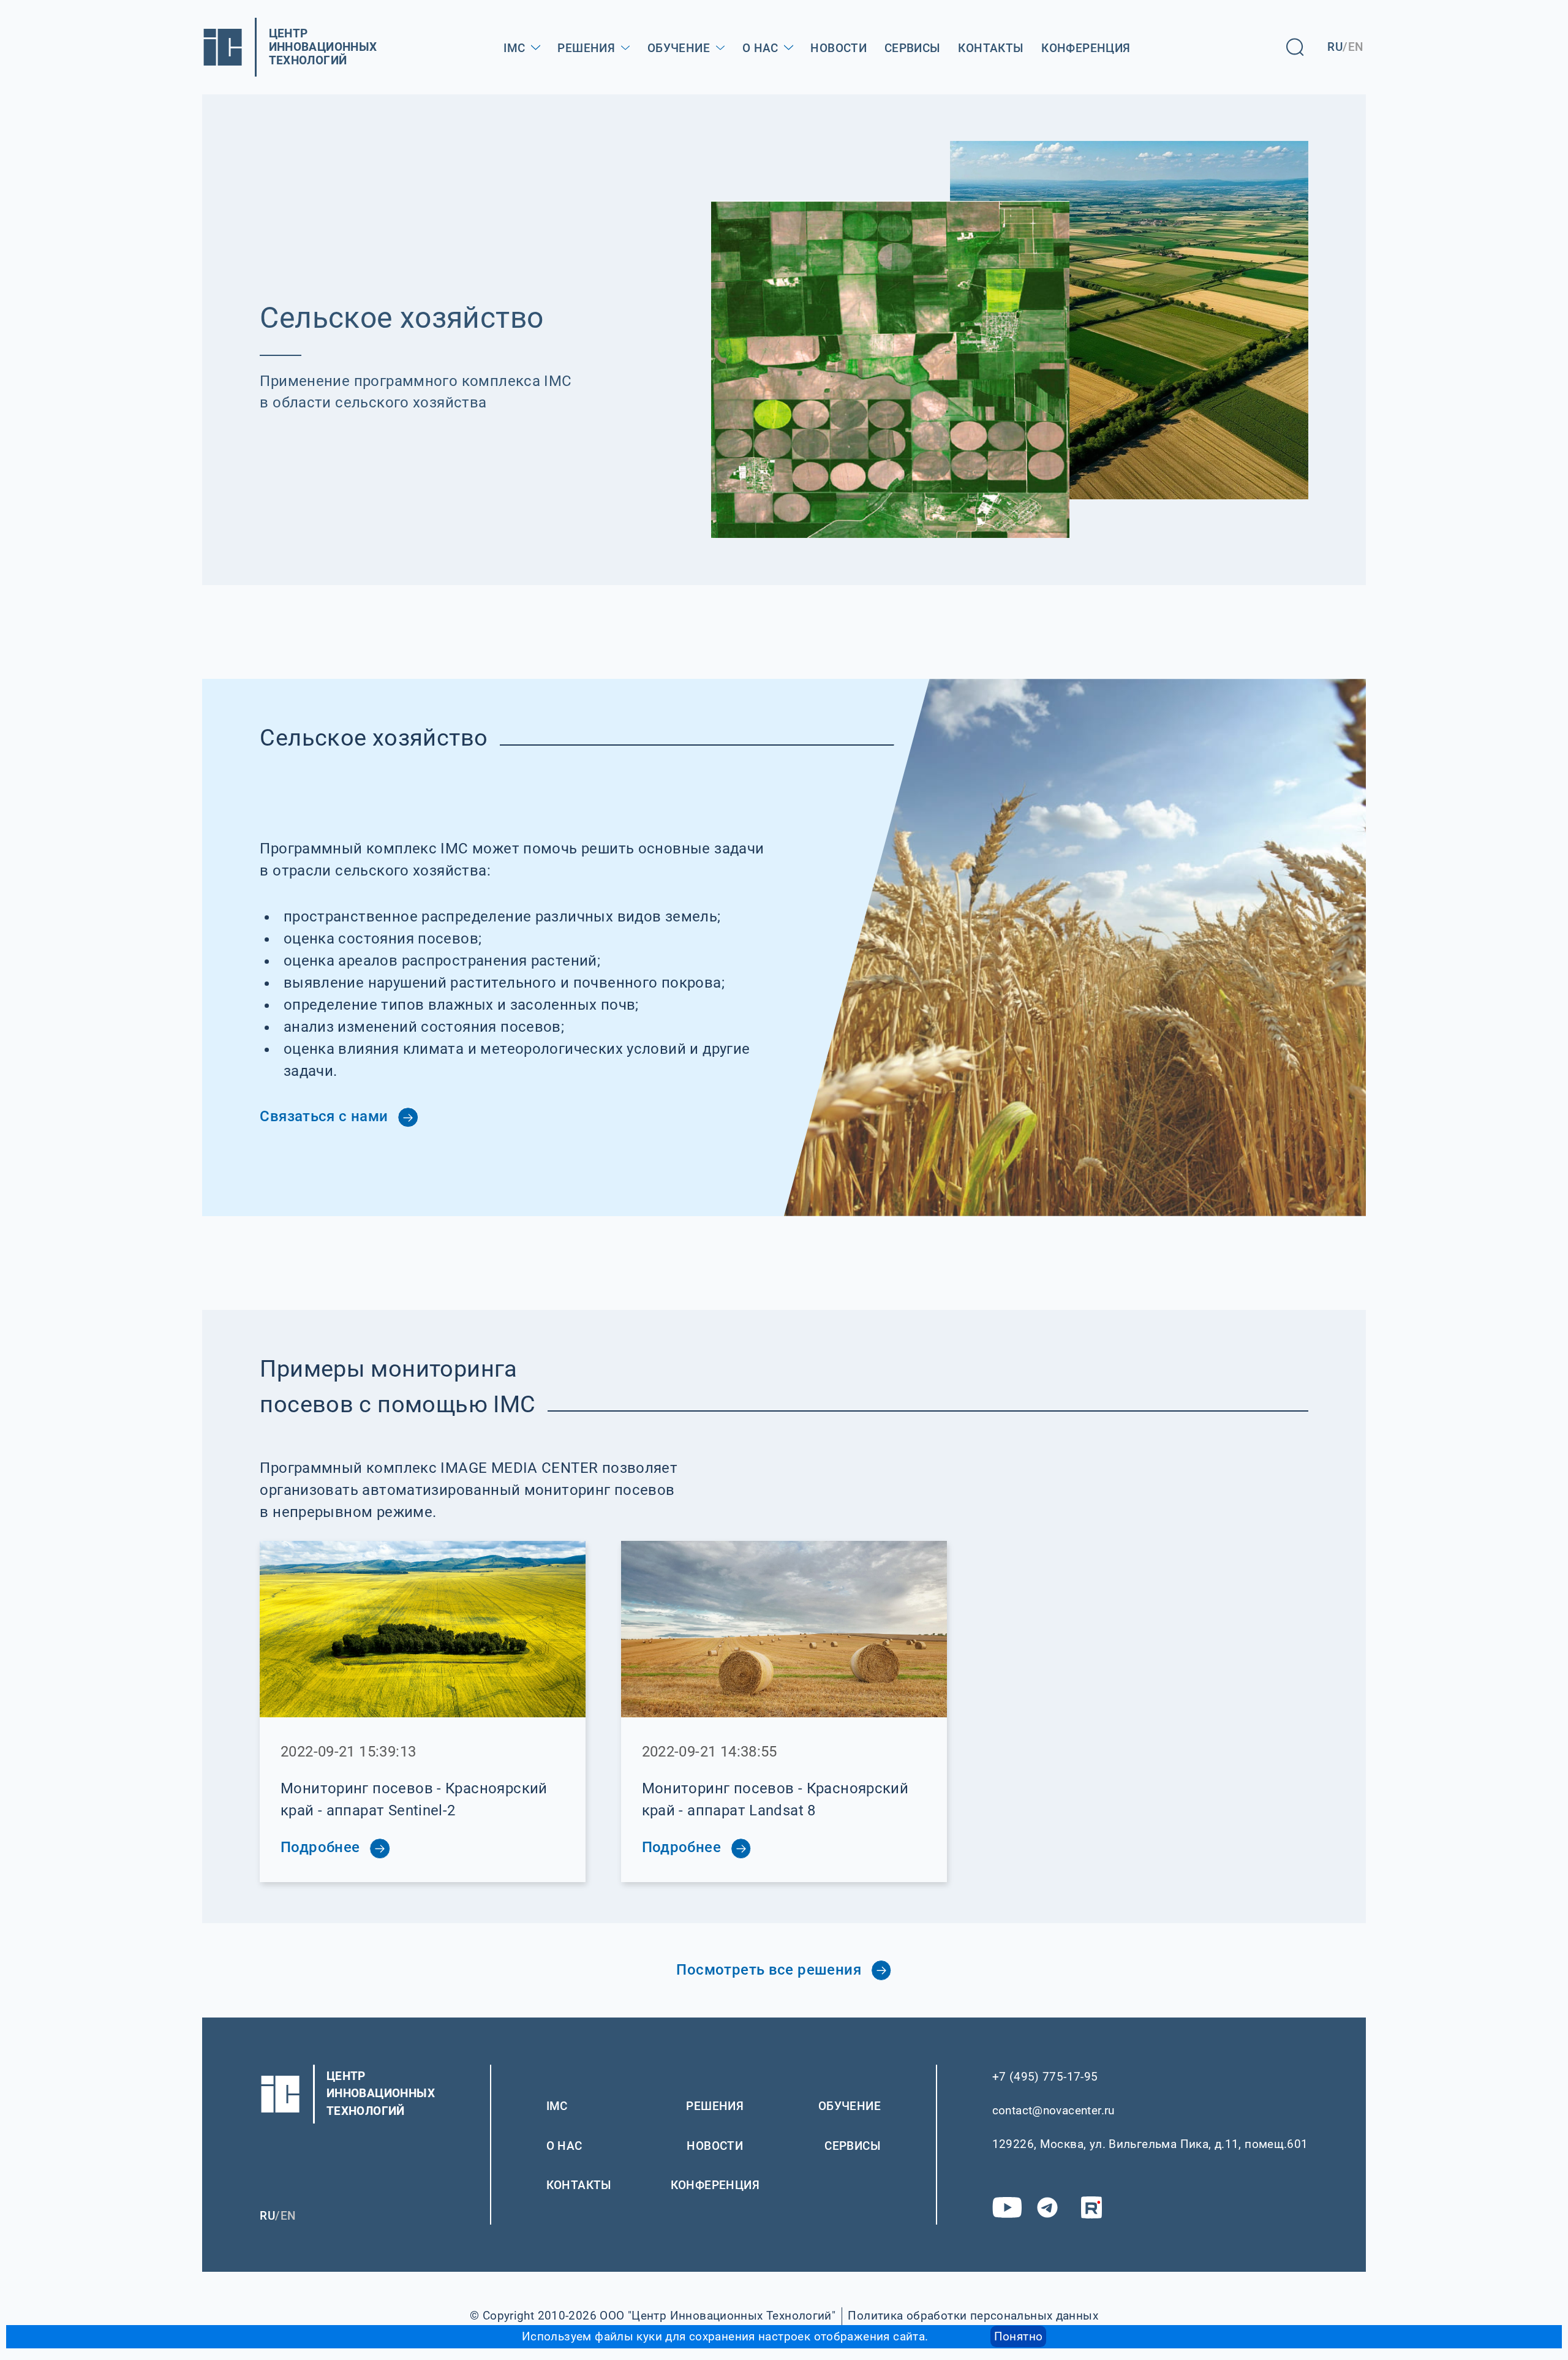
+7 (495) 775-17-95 (1045, 2077)
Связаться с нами (326, 1116)
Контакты (991, 48)
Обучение (679, 48)
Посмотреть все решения (771, 1970)
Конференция (1086, 48)
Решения (586, 48)
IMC (514, 48)
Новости (839, 48)
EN (1356, 47)
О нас (760, 48)
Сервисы (913, 48)
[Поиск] (1295, 47)
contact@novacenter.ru (1053, 2110)
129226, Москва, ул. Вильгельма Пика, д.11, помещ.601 (1150, 2144)
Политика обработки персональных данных (973, 2316)
